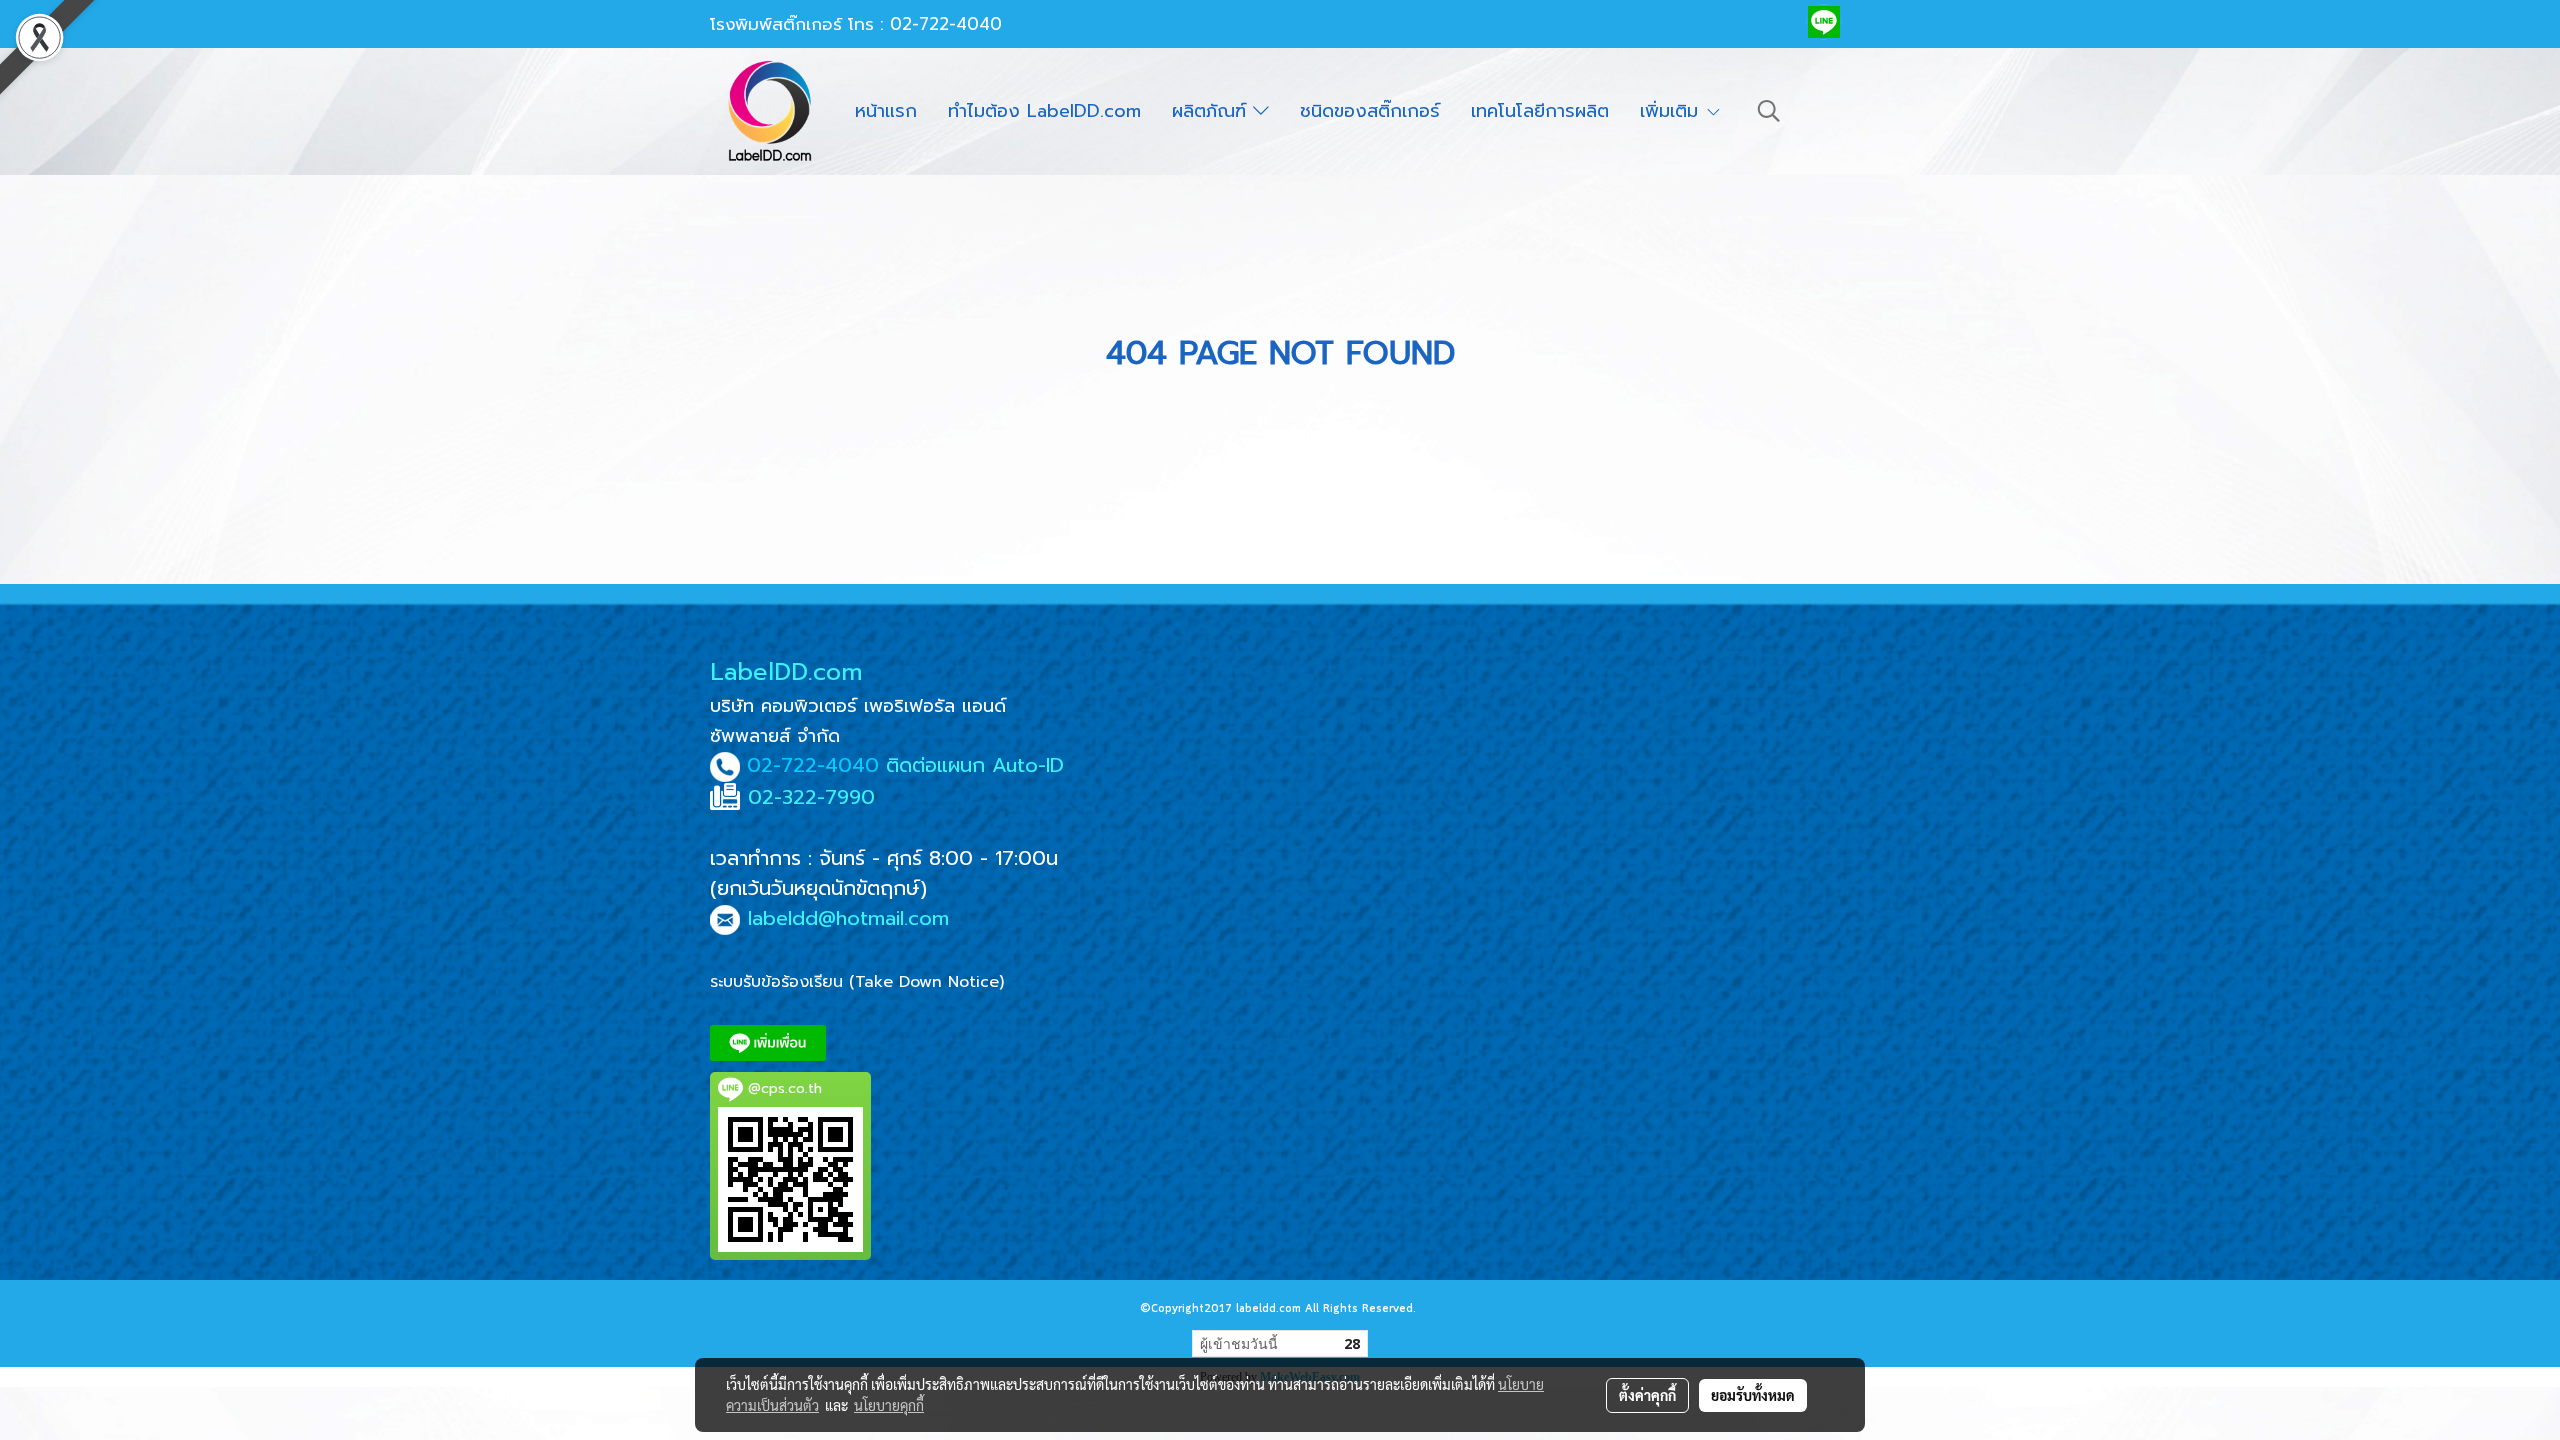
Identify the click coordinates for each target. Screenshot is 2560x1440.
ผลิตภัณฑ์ (1212, 111)
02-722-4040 (813, 765)
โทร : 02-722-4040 (925, 24)
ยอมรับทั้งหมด (1753, 1395)
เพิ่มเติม (1672, 111)
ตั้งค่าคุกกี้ (1647, 1395)
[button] (1769, 111)
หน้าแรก (886, 111)
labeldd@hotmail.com (848, 918)
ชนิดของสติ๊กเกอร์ (1370, 111)
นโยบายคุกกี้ (889, 1405)
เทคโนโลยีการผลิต (1540, 111)
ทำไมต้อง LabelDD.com (1044, 111)
